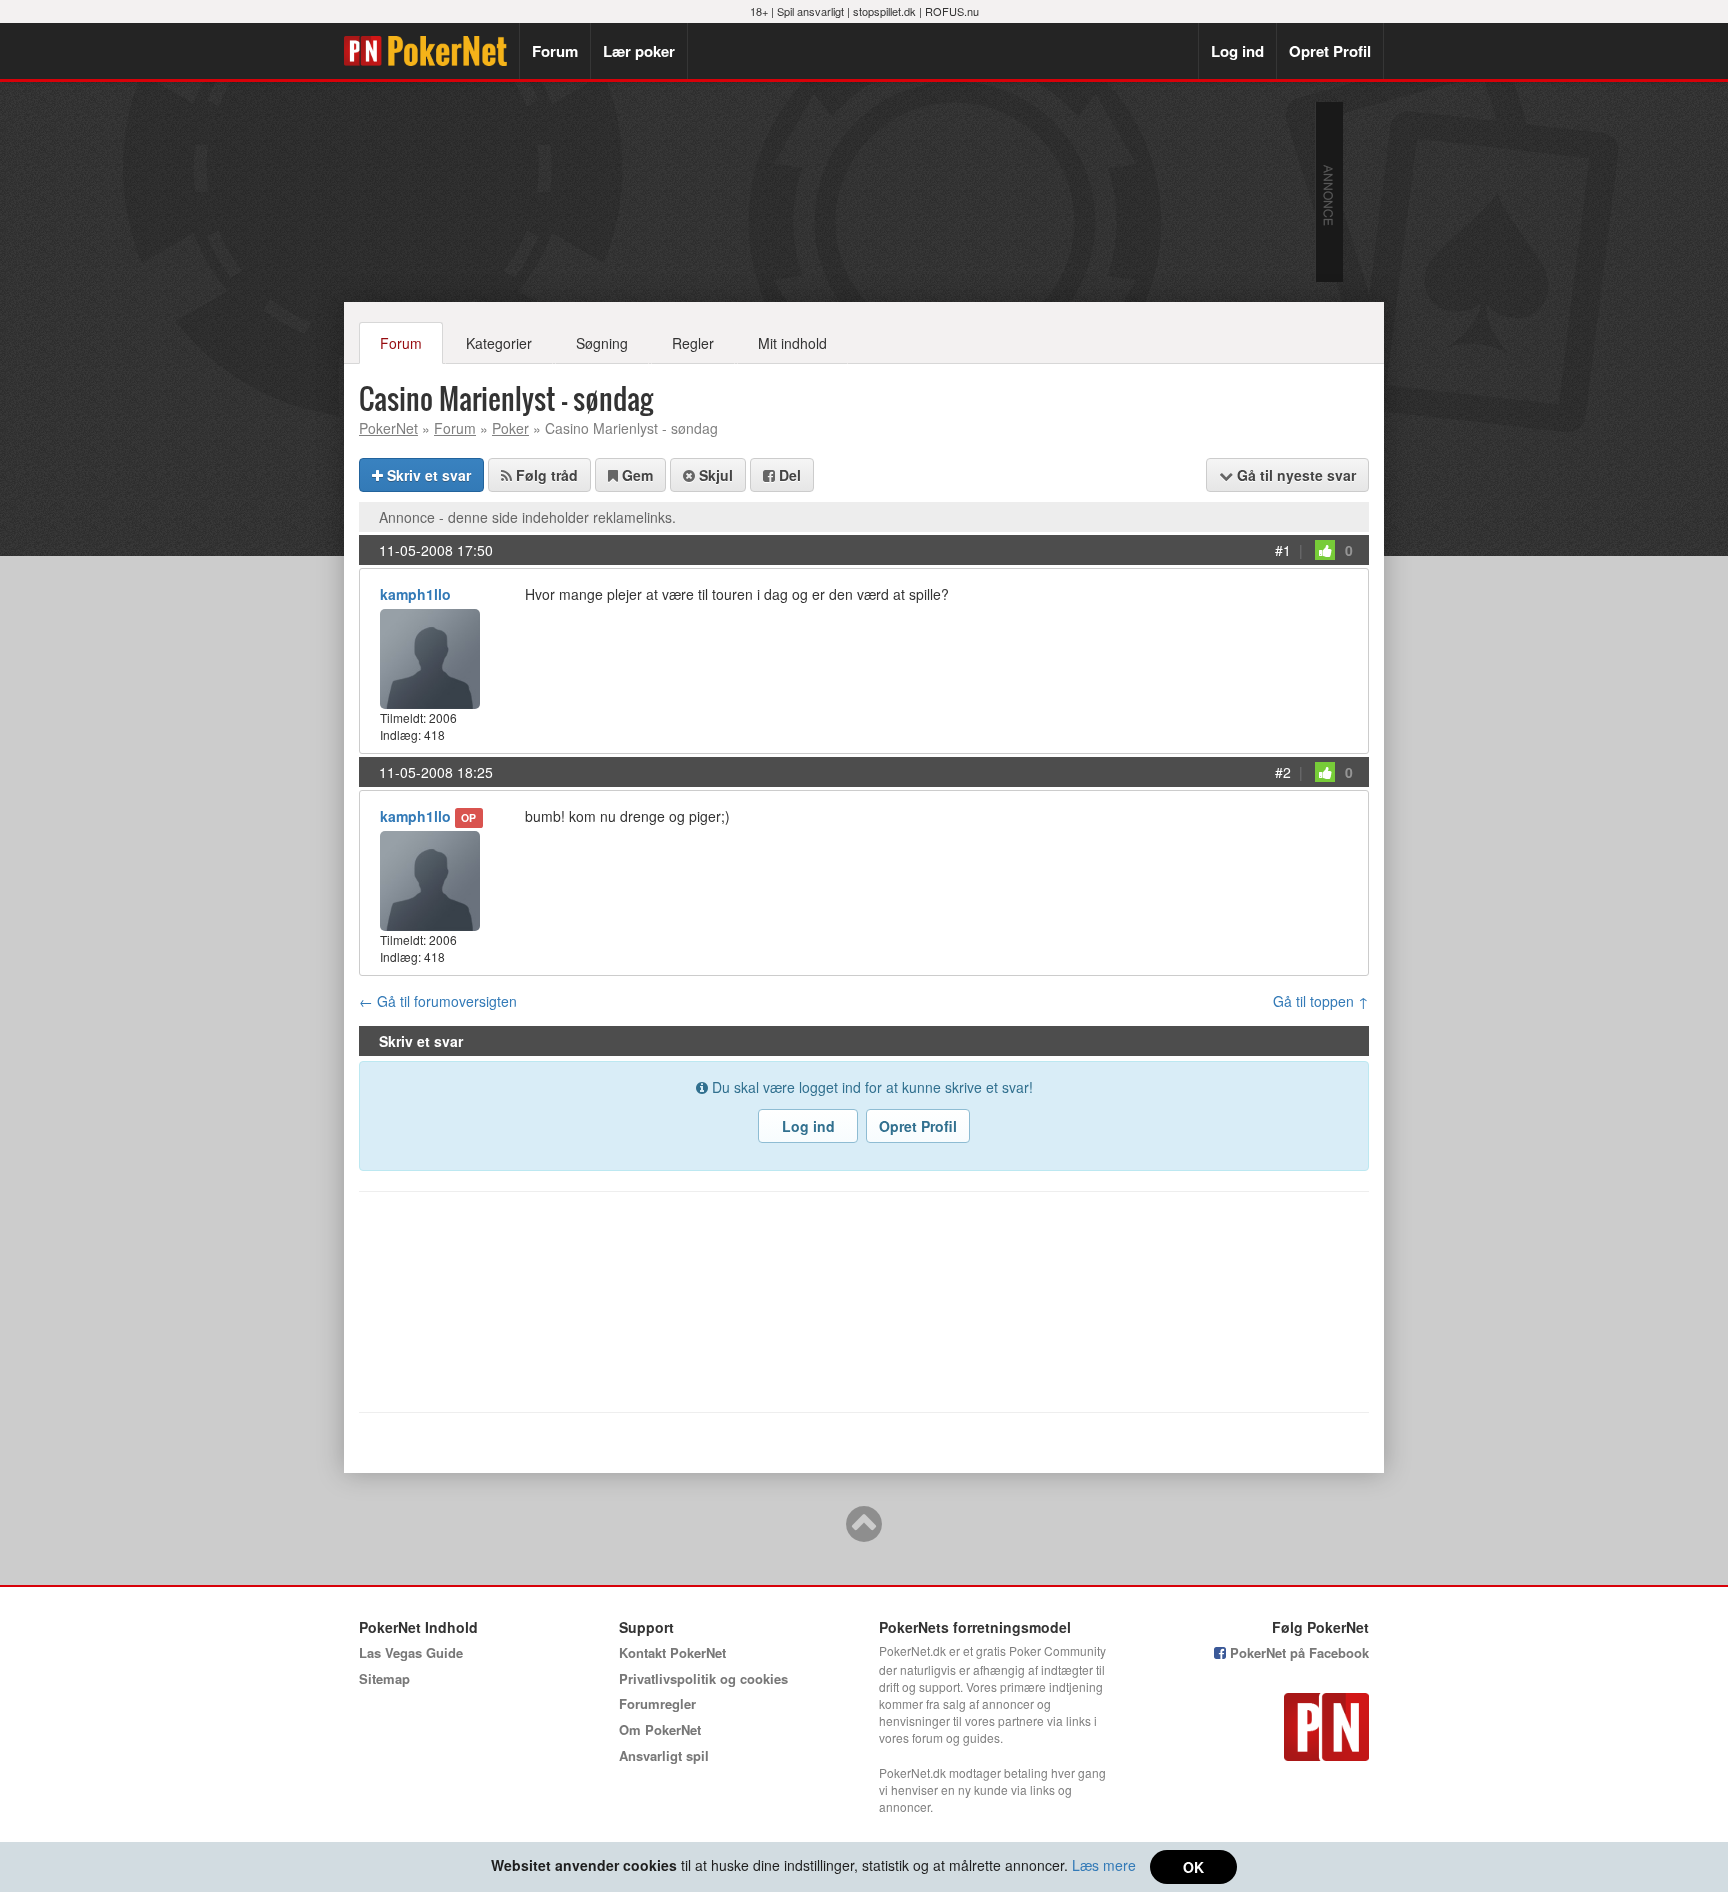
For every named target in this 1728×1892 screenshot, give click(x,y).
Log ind (1237, 51)
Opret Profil (1330, 51)
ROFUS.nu (952, 11)
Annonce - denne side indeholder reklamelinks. (527, 517)
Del (788, 475)
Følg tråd (545, 475)
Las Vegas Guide (411, 1652)
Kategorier (499, 343)
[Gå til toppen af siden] (864, 1533)
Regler (693, 343)
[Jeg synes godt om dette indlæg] (1325, 550)
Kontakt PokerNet (672, 1652)
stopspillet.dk (884, 11)
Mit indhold (792, 343)
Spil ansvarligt (810, 11)
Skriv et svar (427, 475)
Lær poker (639, 51)
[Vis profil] (430, 656)
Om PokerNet (660, 1729)
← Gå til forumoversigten (438, 1001)
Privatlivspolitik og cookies (703, 1678)
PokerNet (431, 51)
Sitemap (384, 1678)
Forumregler (657, 1703)
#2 (1283, 772)
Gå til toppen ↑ (1321, 1001)
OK (1193, 1867)
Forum (555, 51)
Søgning (602, 343)
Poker (510, 428)
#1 (1283, 550)
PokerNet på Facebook (1297, 1652)
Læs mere (1104, 1865)
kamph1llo (415, 594)
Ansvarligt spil (664, 1755)
